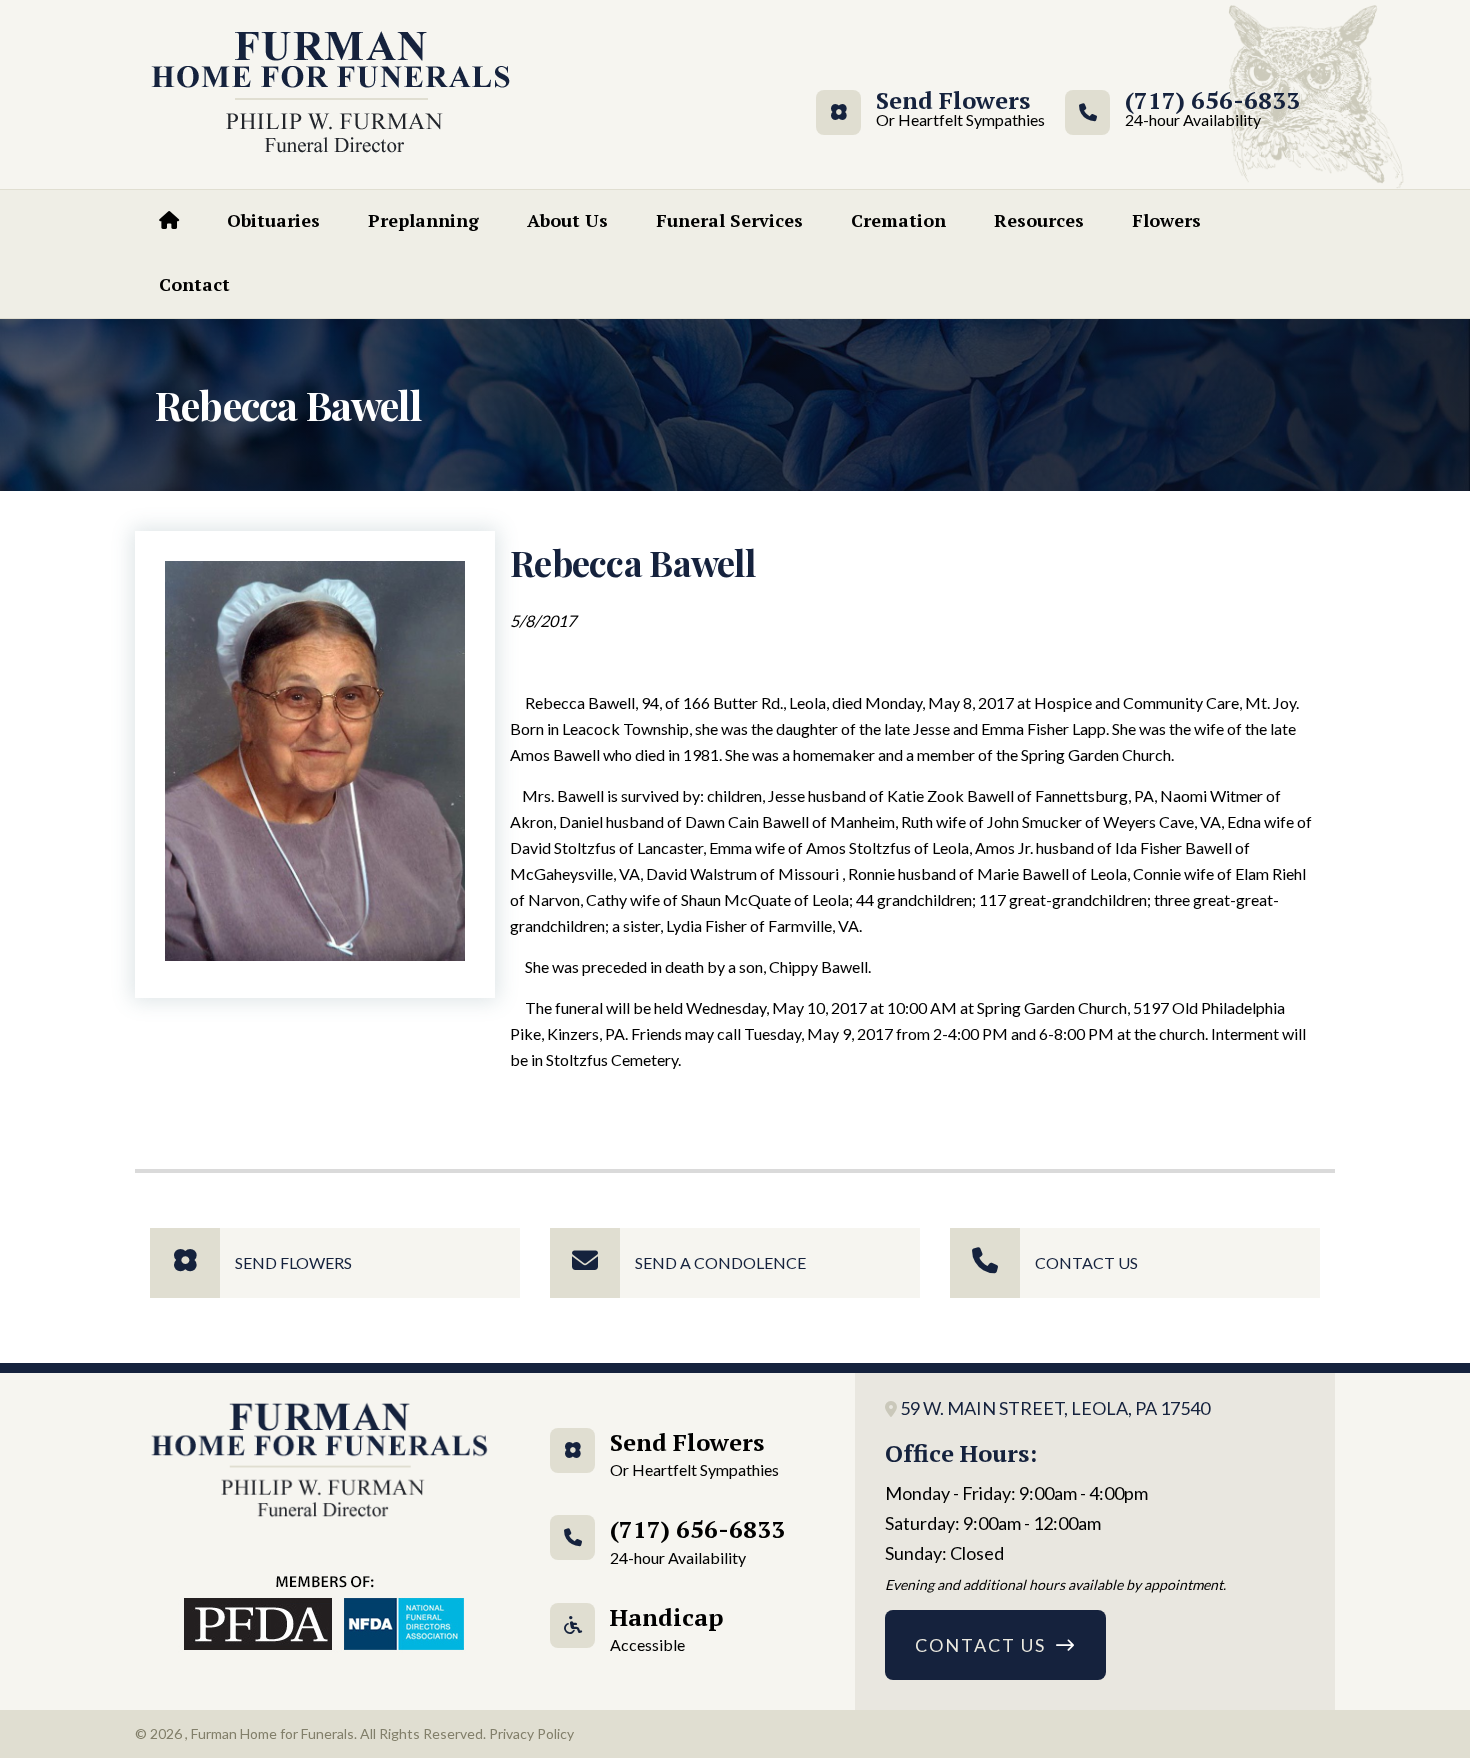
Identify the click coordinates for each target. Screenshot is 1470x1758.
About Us (567, 220)
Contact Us (1086, 1262)
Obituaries (273, 220)
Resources (1039, 220)
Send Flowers (953, 109)
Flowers (1166, 220)
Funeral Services (729, 220)
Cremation (898, 220)
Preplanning (423, 220)
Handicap (666, 1627)
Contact (194, 284)
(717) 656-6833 (1212, 109)
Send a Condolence (720, 1262)
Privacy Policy (531, 1733)
